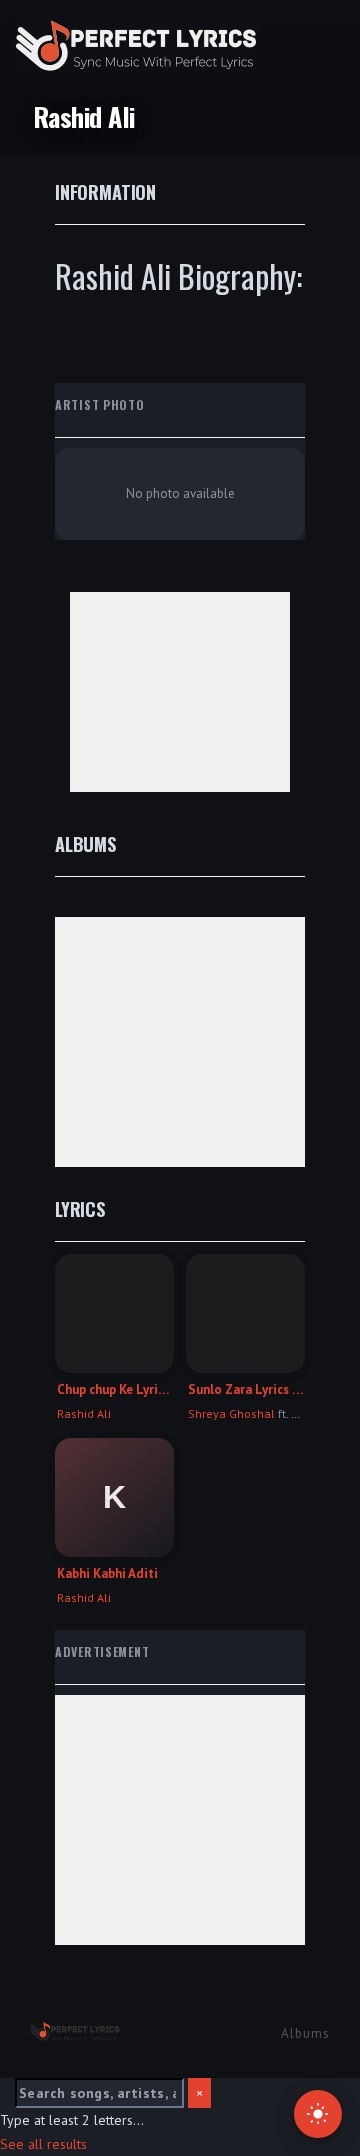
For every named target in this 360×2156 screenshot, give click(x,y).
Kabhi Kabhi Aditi (107, 1574)
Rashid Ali (84, 1413)
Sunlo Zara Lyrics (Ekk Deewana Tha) (245, 1390)
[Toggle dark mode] (318, 2114)
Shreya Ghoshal (231, 1413)
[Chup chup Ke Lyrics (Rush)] (114, 1313)
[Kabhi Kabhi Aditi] (114, 1497)
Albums (305, 2033)
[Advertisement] (180, 692)
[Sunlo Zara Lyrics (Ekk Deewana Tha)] (245, 1313)
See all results (43, 2144)
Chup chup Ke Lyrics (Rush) (114, 1390)
